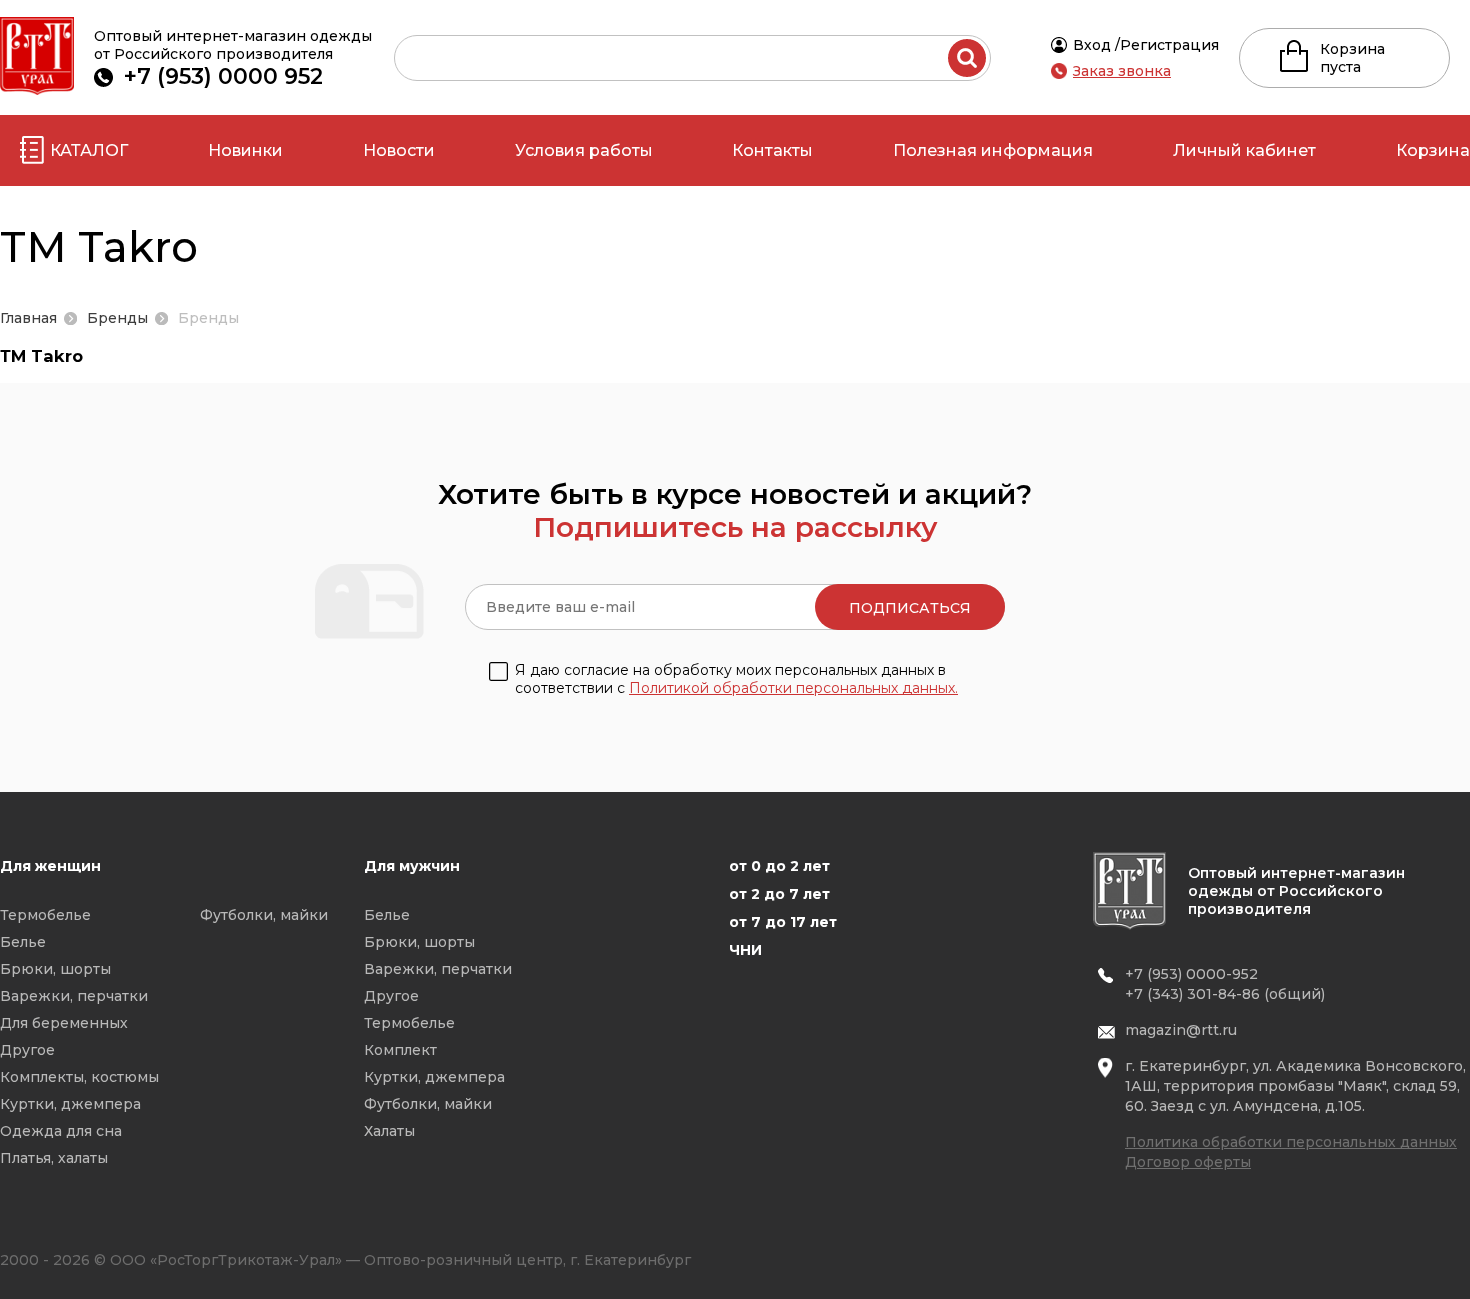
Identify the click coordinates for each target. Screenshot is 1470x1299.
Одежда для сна (61, 1131)
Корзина (1433, 150)
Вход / (1096, 45)
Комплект (400, 1050)
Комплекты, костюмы (79, 1077)
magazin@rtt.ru (1181, 1030)
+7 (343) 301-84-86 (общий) (1225, 994)
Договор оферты (1188, 1162)
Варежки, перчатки (74, 996)
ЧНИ (745, 950)
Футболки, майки (264, 915)
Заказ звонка (1122, 71)
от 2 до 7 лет (779, 894)
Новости (399, 150)
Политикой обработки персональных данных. (793, 688)
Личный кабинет (1244, 150)
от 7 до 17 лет (783, 922)
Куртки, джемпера (70, 1104)
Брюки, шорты (55, 969)
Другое (27, 1050)
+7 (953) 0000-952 (1191, 974)
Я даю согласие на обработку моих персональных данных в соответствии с (736, 679)
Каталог (89, 150)
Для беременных (64, 1023)
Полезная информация (993, 150)
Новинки (245, 150)
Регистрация (1169, 45)
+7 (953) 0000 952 (223, 76)
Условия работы (584, 150)
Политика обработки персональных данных (1291, 1142)
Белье (23, 942)
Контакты (772, 150)
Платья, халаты (54, 1158)
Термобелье (45, 915)
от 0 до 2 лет (779, 866)
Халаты (389, 1131)
